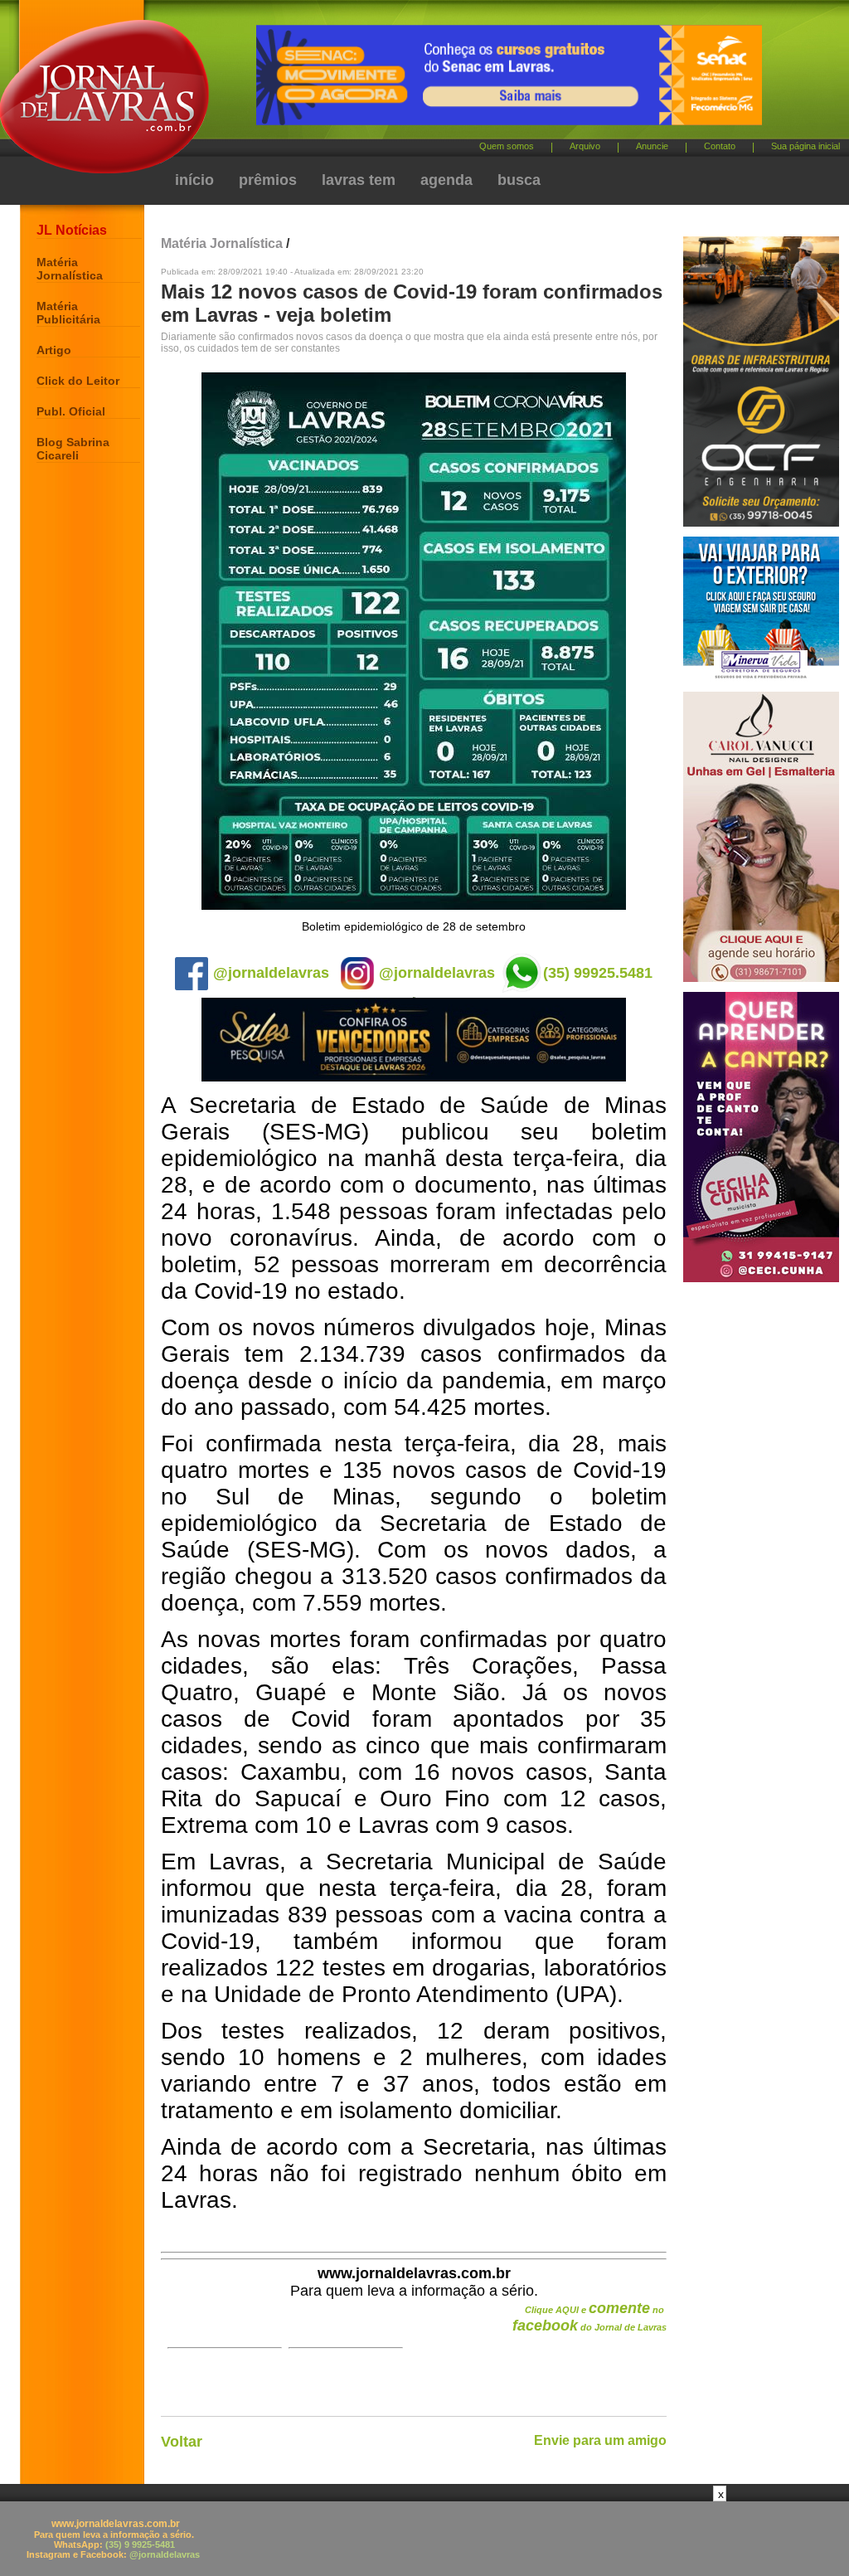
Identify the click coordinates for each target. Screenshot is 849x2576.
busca (519, 180)
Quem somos (507, 146)
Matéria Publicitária (68, 313)
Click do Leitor (78, 381)
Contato (720, 146)
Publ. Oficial (71, 411)
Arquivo (585, 146)
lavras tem (359, 180)
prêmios (268, 180)
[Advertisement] (424, 2539)
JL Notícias (72, 230)
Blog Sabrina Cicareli (73, 449)
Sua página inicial (805, 146)
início (194, 180)
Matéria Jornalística (70, 269)
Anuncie (652, 146)
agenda (446, 180)
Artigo (54, 350)
